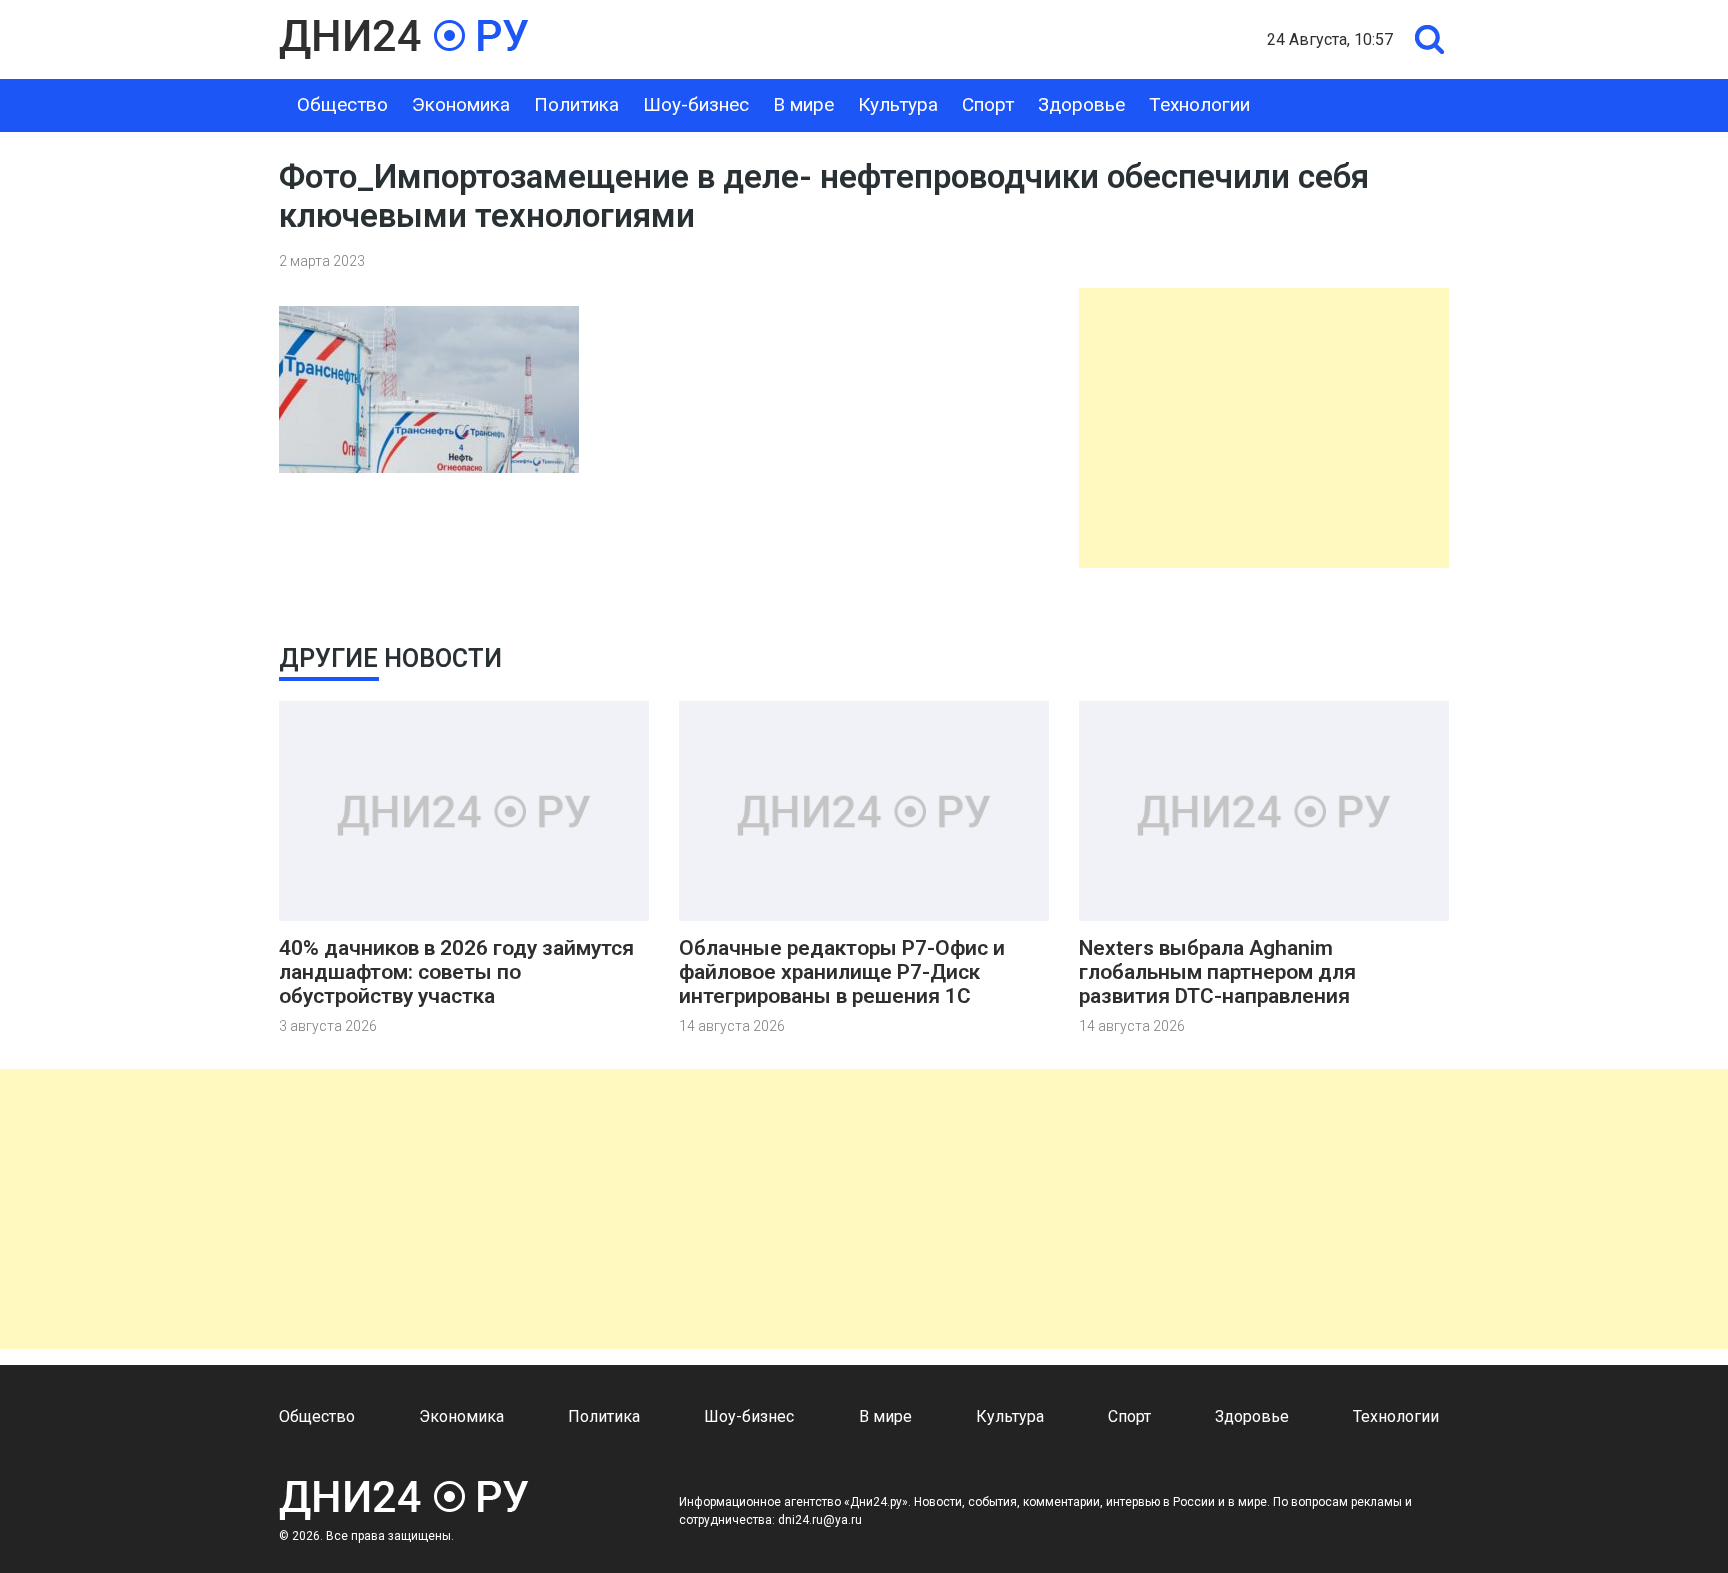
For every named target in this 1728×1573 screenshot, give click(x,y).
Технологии (1199, 104)
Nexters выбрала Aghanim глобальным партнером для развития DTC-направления (1217, 972)
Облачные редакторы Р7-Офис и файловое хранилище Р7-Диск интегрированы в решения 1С (842, 972)
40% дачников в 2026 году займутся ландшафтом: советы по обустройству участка (456, 972)
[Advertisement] (1264, 428)
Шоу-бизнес (696, 104)
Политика (576, 104)
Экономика (461, 104)
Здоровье (1081, 104)
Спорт (988, 104)
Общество (342, 104)
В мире (803, 104)
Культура (898, 104)
